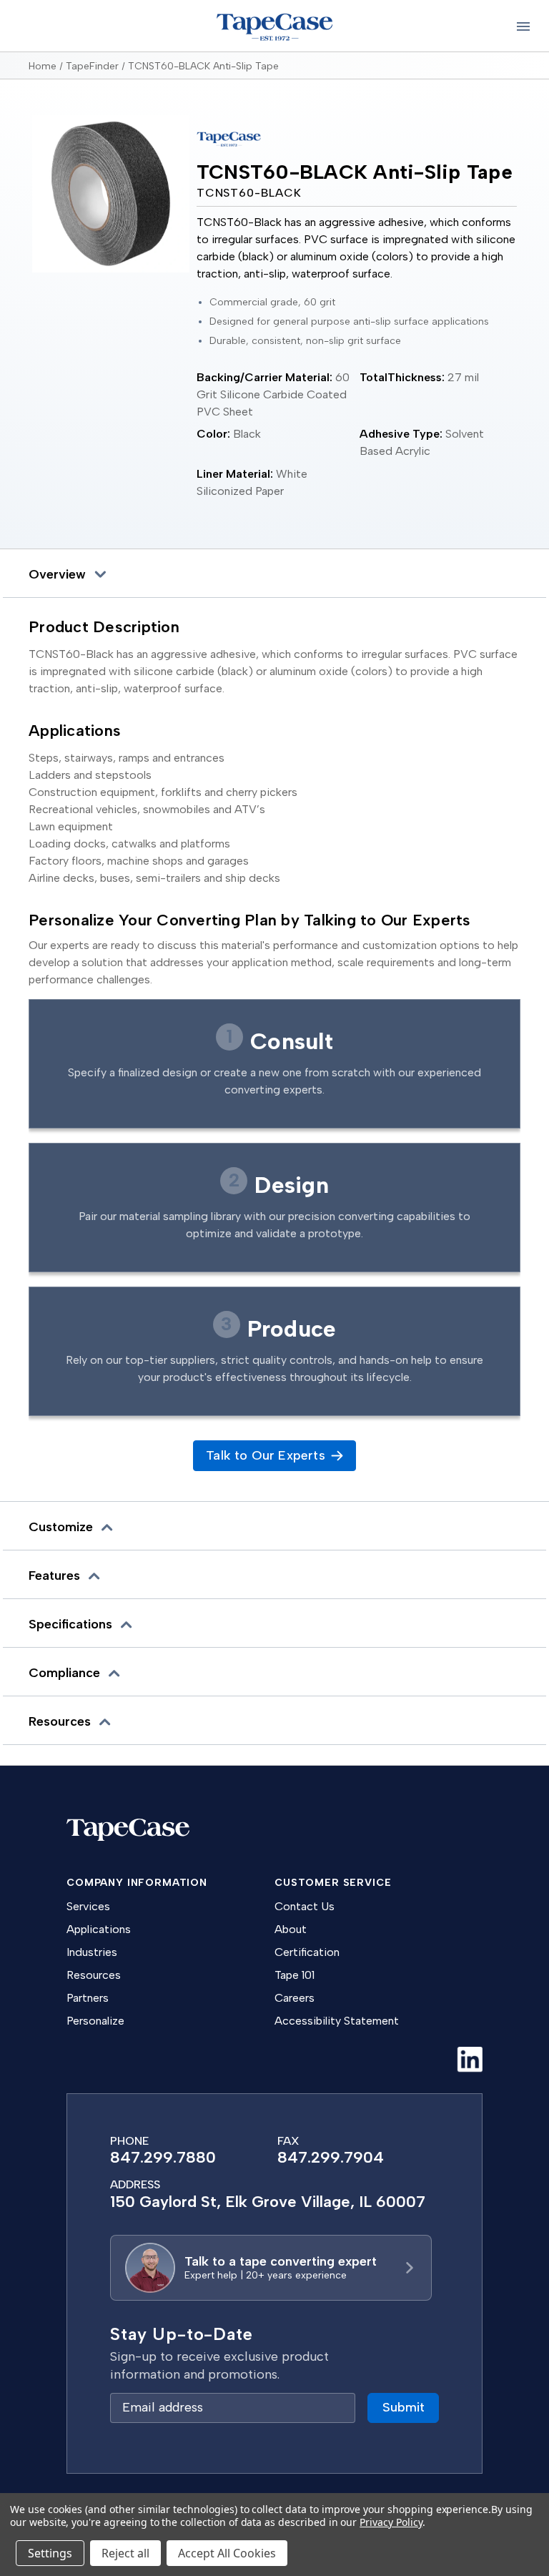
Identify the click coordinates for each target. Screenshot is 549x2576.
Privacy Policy (391, 2522)
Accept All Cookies (227, 2553)
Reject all (125, 2553)
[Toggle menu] (523, 26)
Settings (50, 2553)
